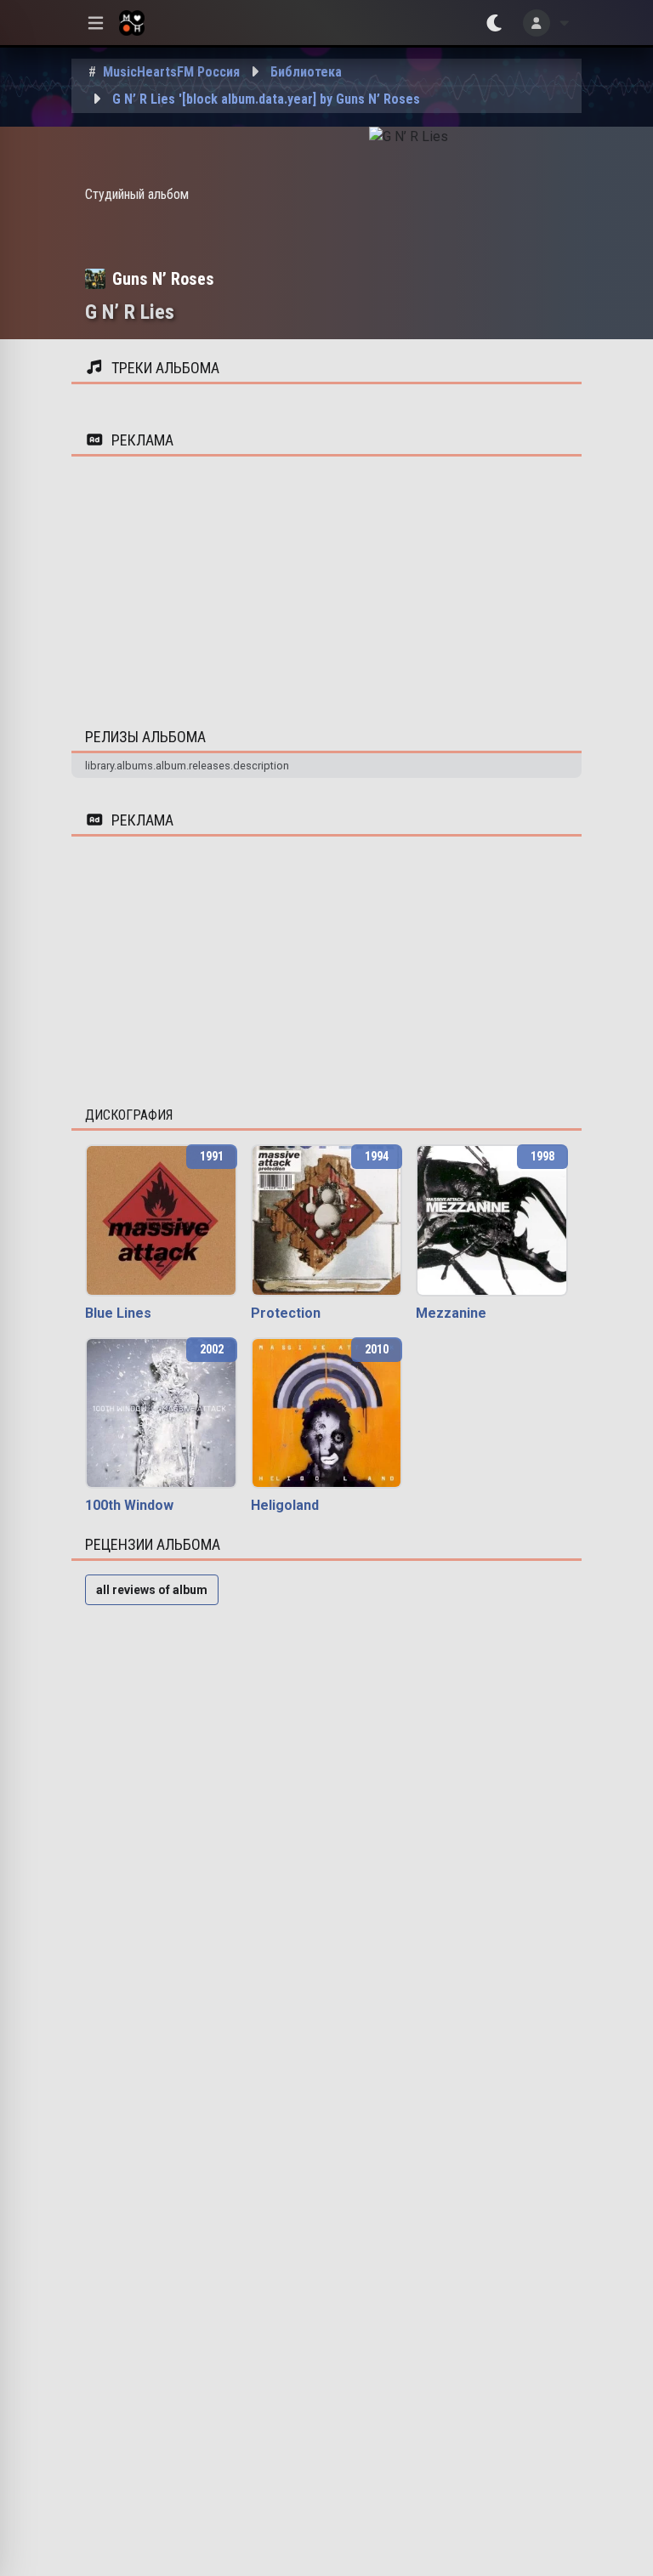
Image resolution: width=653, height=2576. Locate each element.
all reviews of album (152, 1590)
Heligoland (285, 1505)
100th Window (129, 1505)
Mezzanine (451, 1313)
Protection (286, 1313)
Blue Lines (118, 1313)
